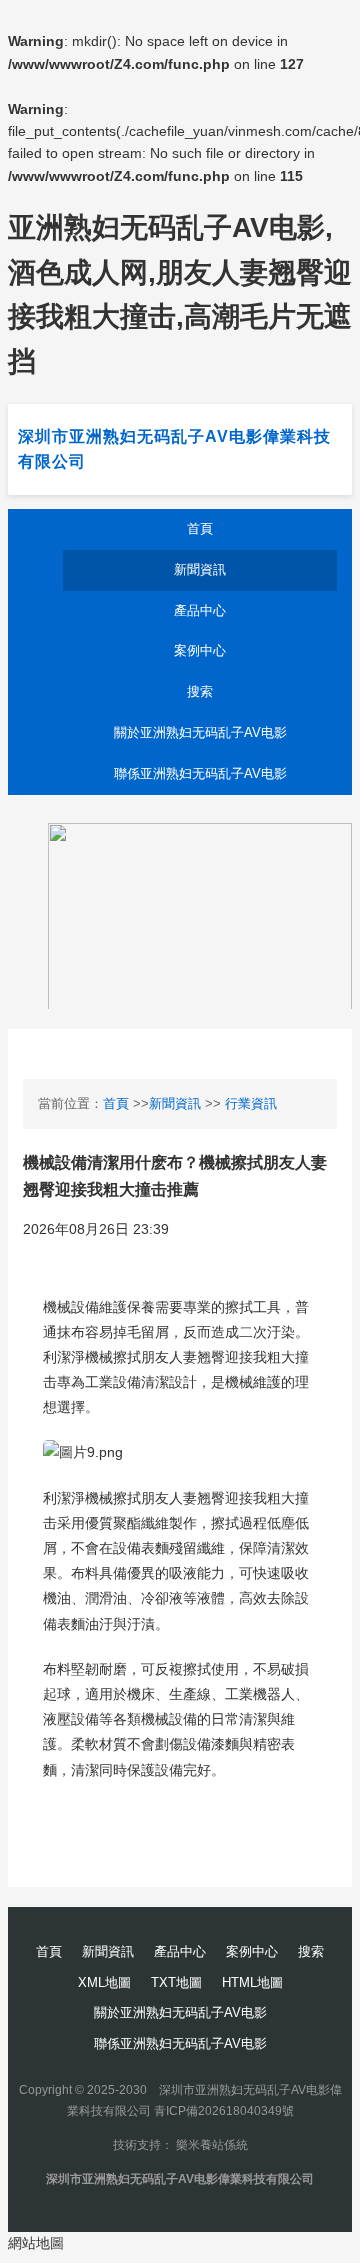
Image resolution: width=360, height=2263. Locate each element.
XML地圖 (104, 1982)
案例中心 (200, 650)
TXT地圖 (176, 1982)
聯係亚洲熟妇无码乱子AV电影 (200, 773)
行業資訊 (251, 1103)
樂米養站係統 (212, 2145)
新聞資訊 (200, 569)
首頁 (200, 528)
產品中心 (200, 610)
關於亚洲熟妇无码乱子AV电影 (200, 732)
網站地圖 (36, 2243)
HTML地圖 (252, 1982)
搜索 (200, 691)
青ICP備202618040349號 (224, 2111)
